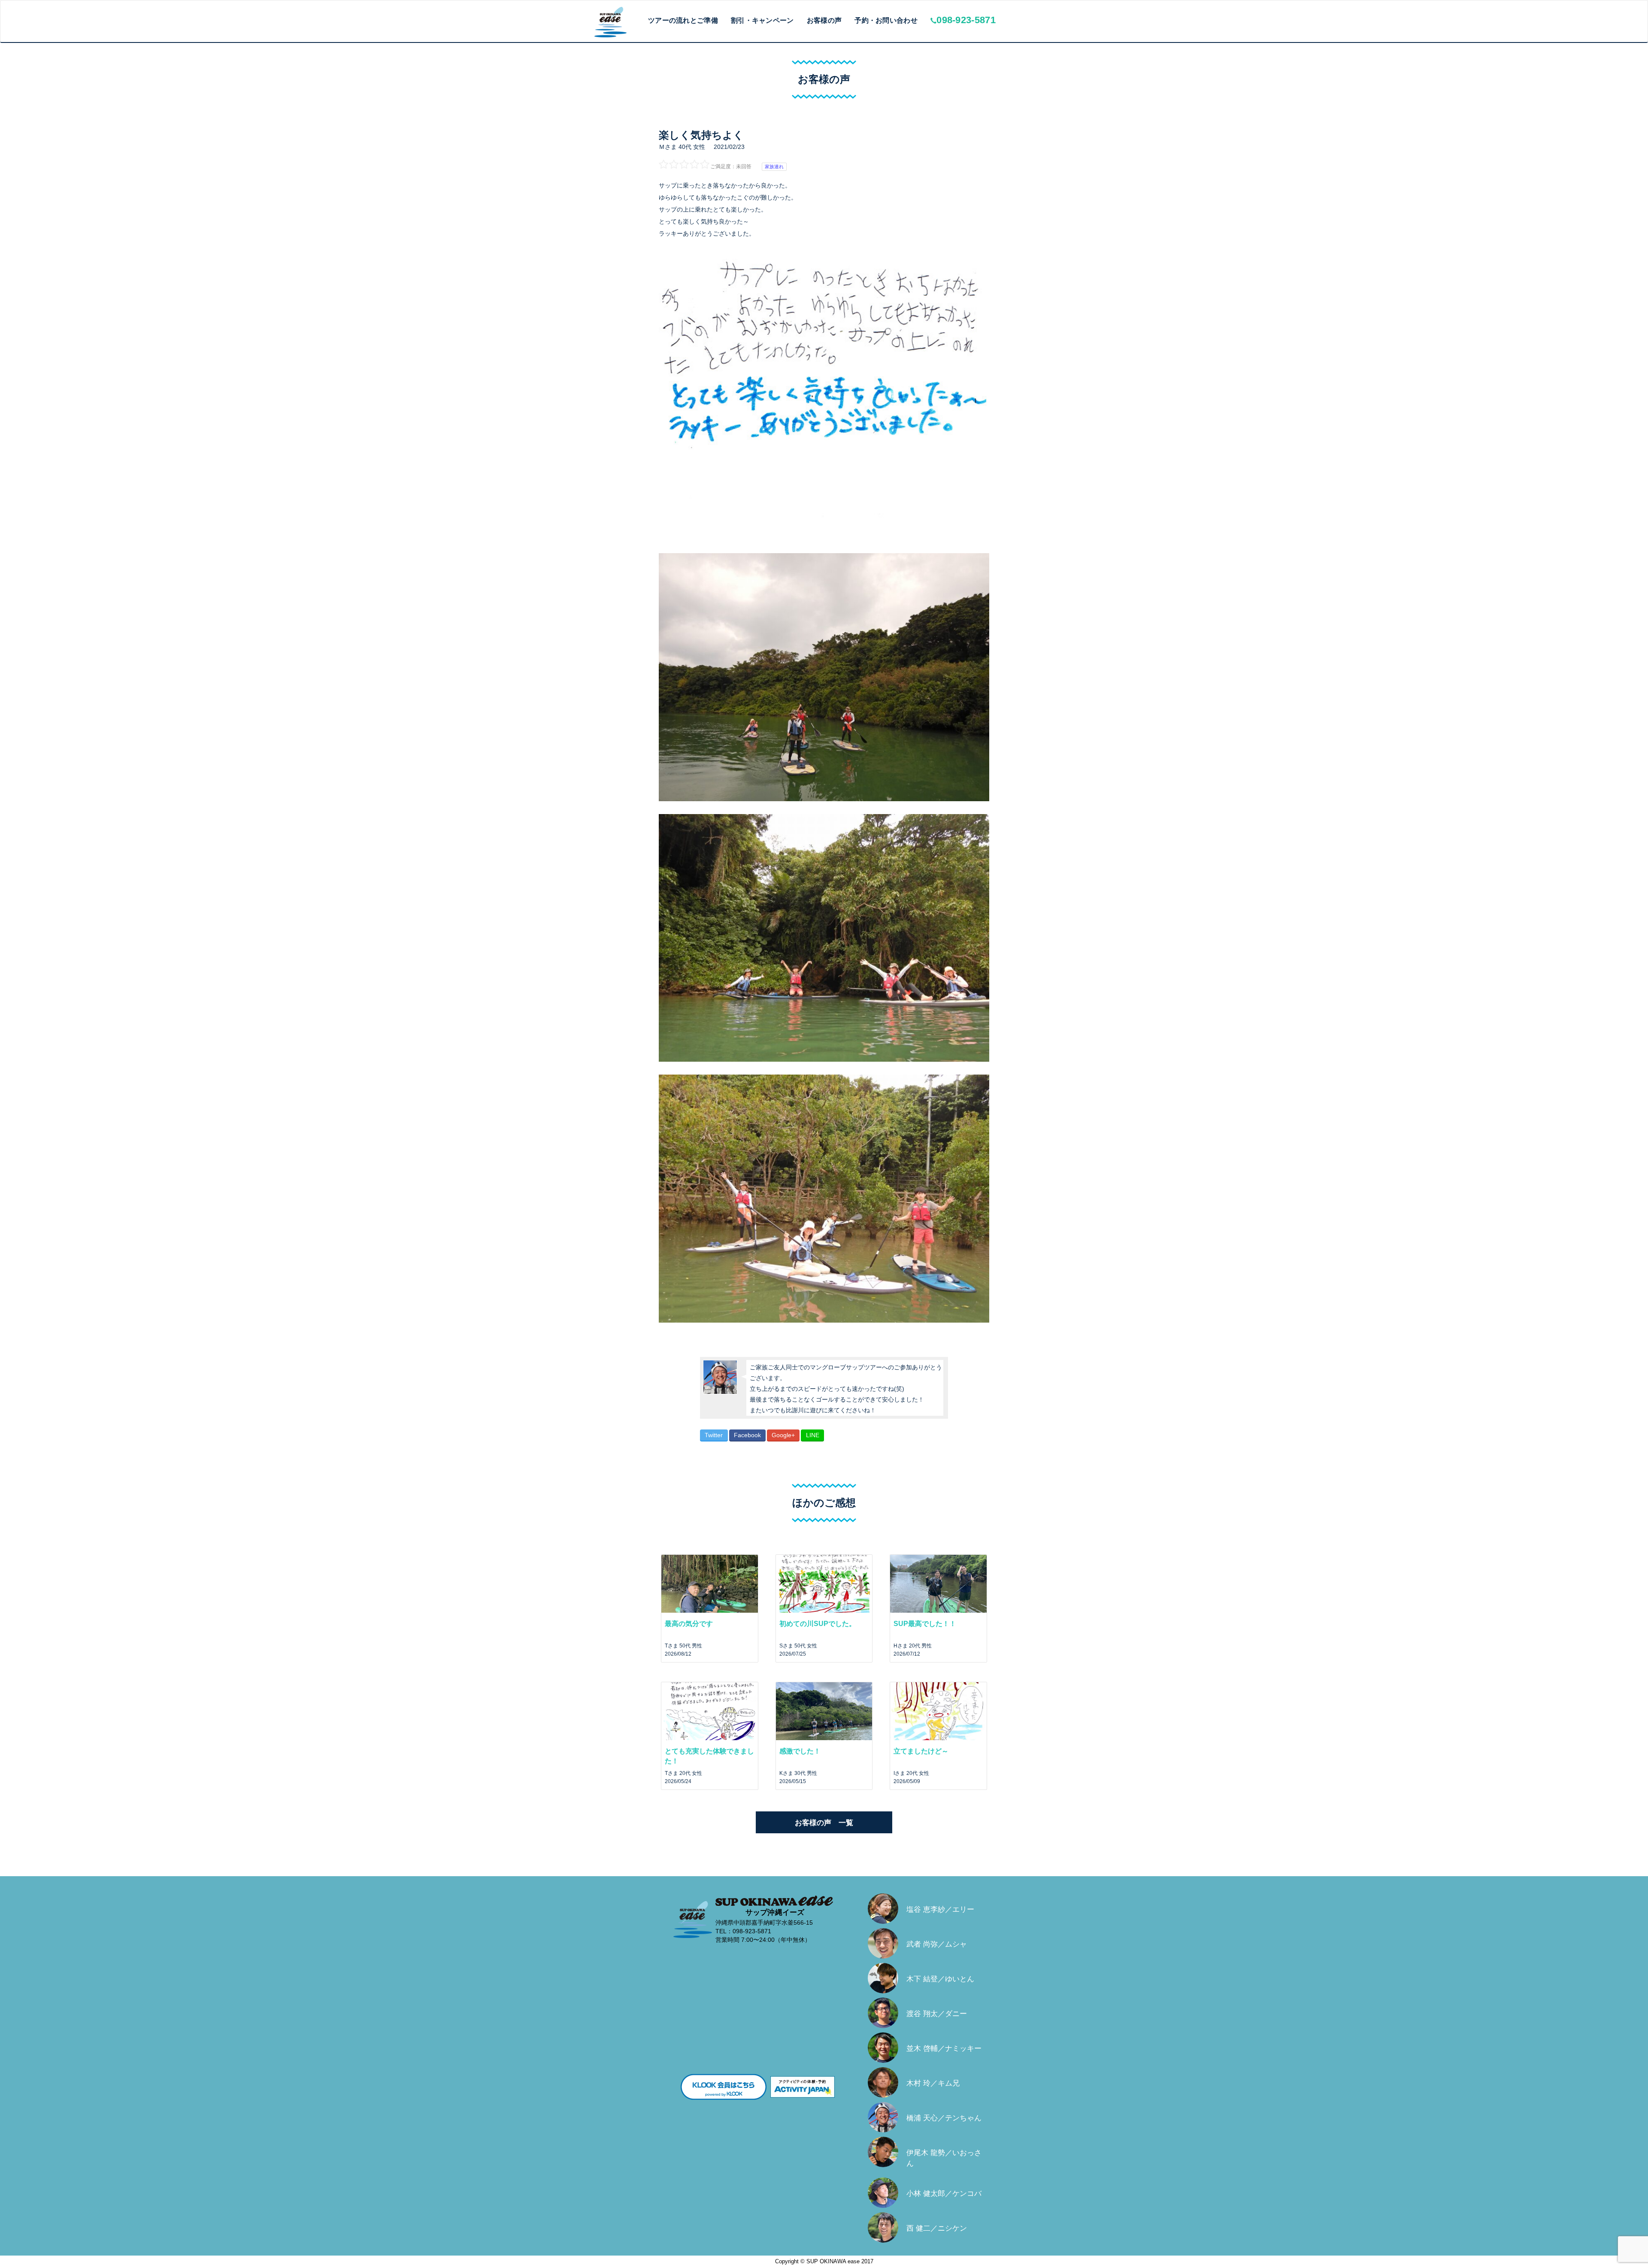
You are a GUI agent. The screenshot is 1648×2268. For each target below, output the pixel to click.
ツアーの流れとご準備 (683, 20)
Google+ (783, 1435)
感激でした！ (800, 1751)
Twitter (714, 1435)
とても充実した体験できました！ (709, 1756)
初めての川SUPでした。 (818, 1624)
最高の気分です (689, 1624)
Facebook (747, 1435)
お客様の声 (824, 20)
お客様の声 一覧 (824, 1823)
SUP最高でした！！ (925, 1624)
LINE (813, 1435)
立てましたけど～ (921, 1751)
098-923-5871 (966, 20)
